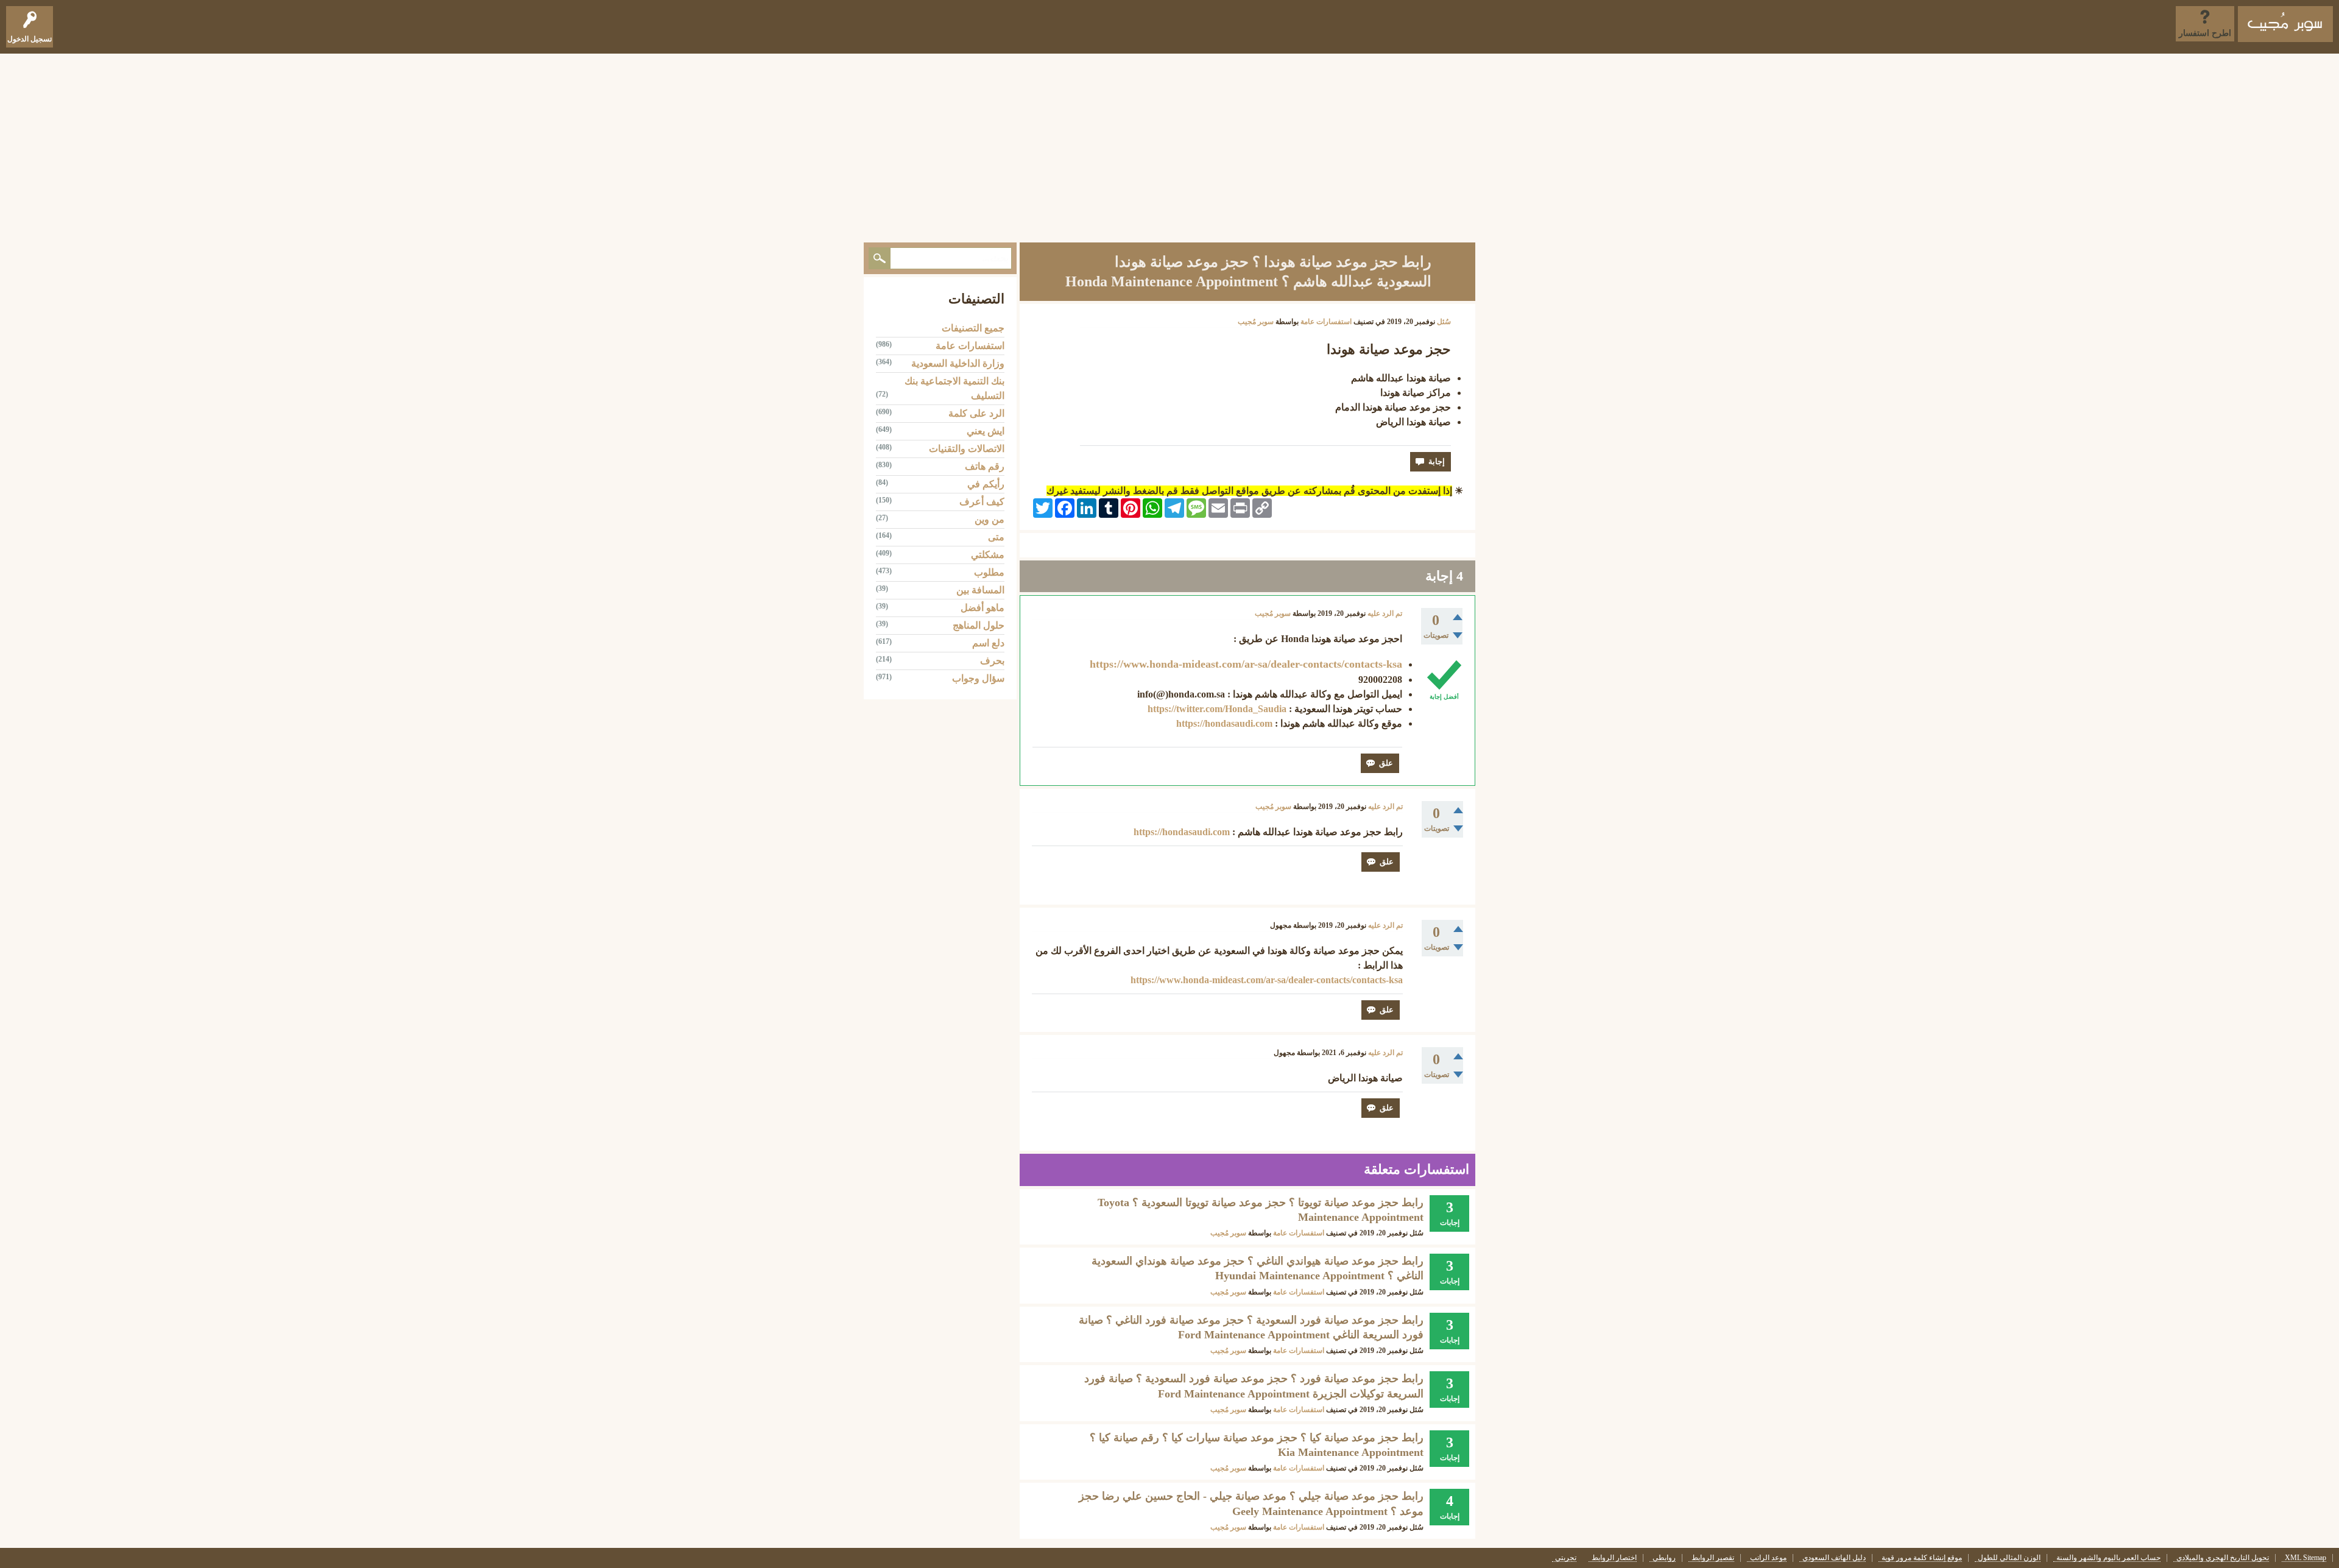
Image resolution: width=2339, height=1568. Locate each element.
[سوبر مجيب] (2285, 24)
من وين (990, 519)
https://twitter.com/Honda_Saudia (1217, 709)
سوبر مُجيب (1228, 1233)
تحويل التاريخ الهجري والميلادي (2223, 1558)
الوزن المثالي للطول (2009, 1558)
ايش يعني (986, 431)
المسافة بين (980, 590)
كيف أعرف (982, 502)
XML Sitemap (2305, 1558)
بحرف (992, 661)
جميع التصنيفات (973, 328)
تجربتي (1566, 1558)
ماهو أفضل (983, 608)
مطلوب (989, 572)
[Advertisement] (1169, 145)
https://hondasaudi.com (1224, 723)
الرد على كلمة (976, 413)
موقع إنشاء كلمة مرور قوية (1922, 1558)
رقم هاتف (985, 466)
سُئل (1444, 322)
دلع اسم (988, 643)
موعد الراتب (1768, 1558)
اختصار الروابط (1614, 1558)
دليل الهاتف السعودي (1834, 1558)
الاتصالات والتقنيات (967, 449)
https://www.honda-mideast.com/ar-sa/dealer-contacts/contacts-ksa (1246, 664)
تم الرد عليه (1385, 613)
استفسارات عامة (1326, 322)
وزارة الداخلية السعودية (958, 363)
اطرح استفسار (2205, 33)
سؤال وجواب (978, 678)
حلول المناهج (979, 625)
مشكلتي (988, 555)
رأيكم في (986, 484)
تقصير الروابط (1713, 1558)
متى (996, 537)
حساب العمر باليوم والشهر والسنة (2108, 1558)
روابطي (1664, 1558)
